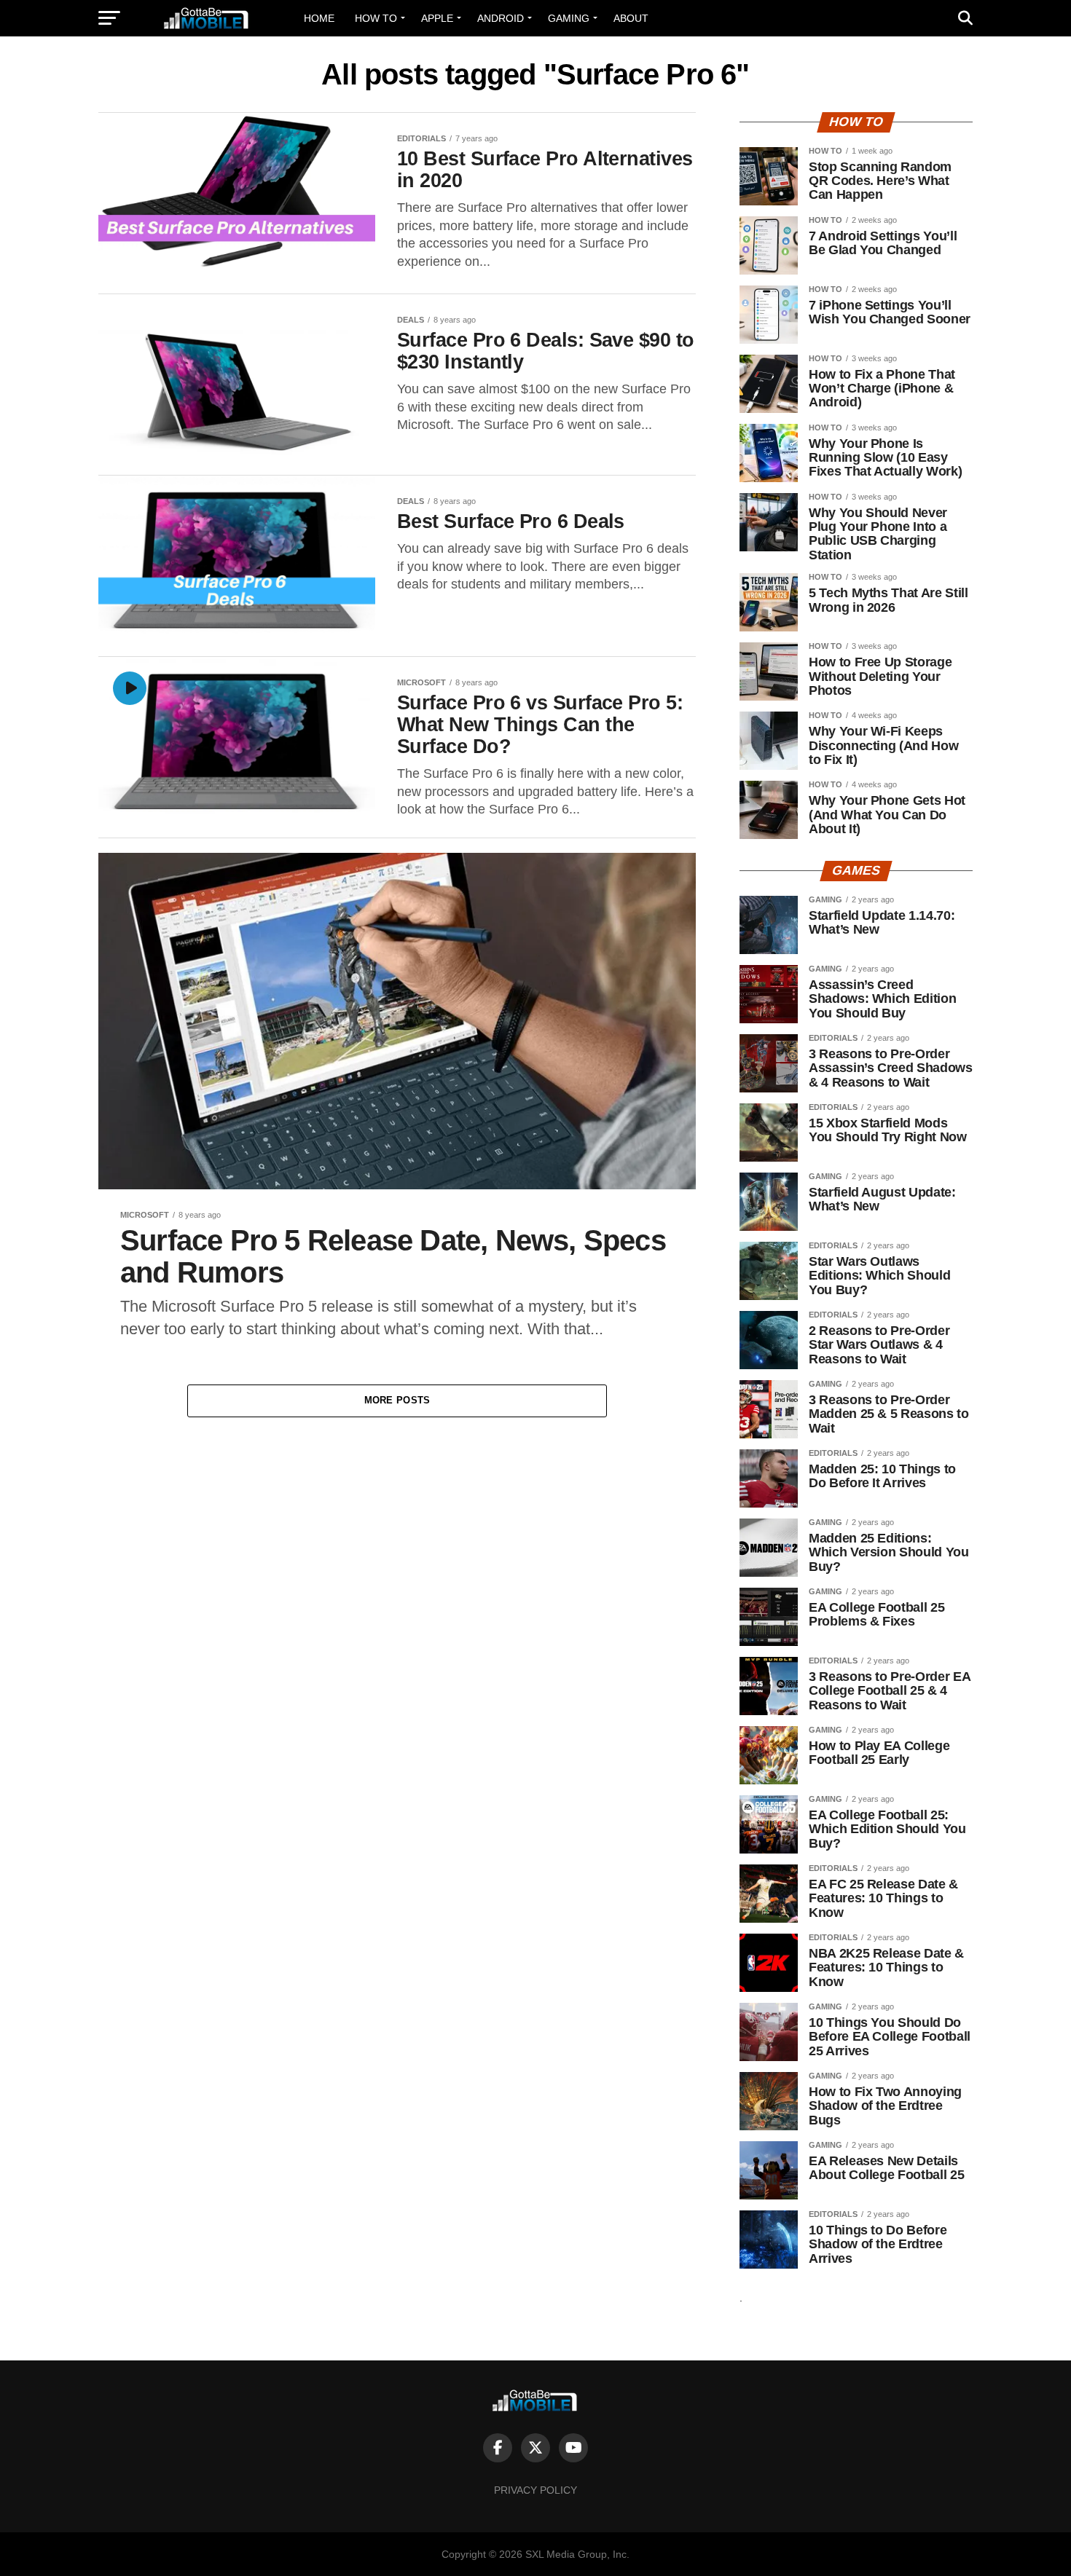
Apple (437, 18)
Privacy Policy (535, 2490)
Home (319, 18)
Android (501, 18)
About (631, 18)
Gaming (569, 18)
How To (376, 18)
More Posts (397, 1400)
